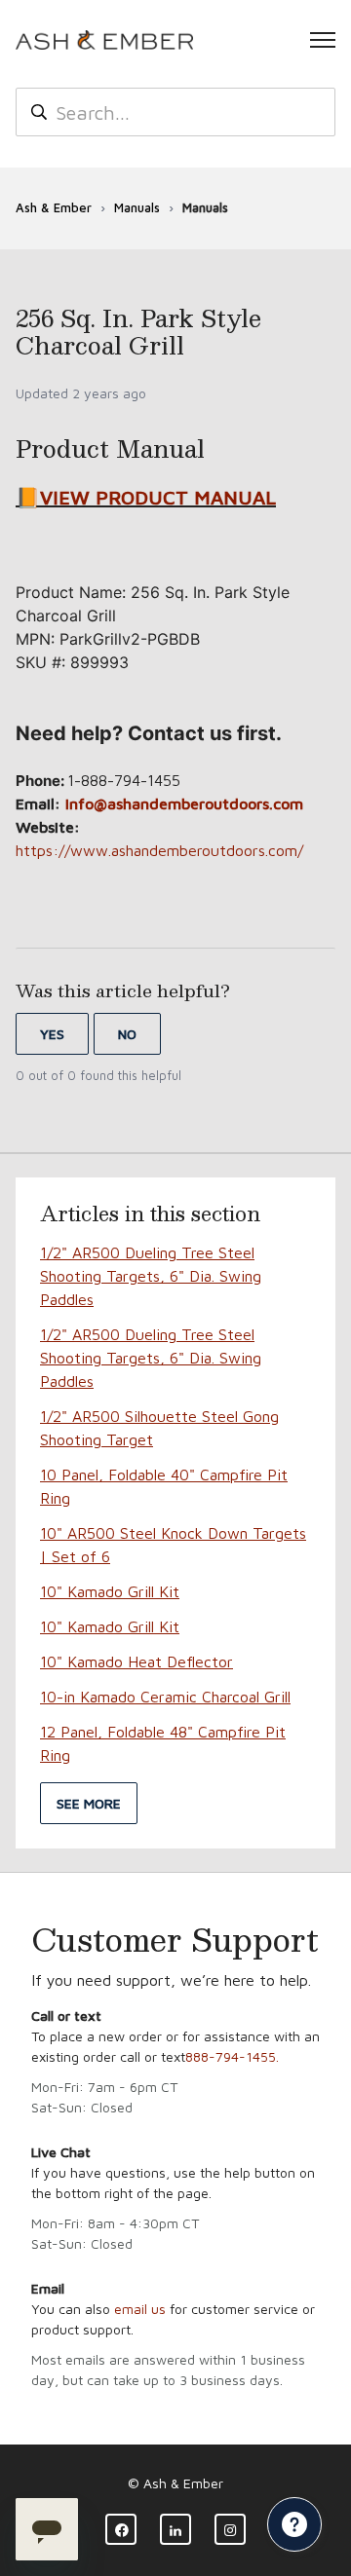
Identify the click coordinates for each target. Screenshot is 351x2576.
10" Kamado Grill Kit (110, 1591)
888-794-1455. (232, 2056)
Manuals (137, 207)
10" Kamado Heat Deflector (136, 1661)
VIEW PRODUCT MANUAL (158, 497)
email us (140, 2309)
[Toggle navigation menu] (323, 40)
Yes (52, 1034)
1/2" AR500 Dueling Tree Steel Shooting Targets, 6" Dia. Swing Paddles (151, 1276)
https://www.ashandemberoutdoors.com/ (159, 850)
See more (89, 1803)
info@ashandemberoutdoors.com (184, 803)
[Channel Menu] (294, 2524)
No (127, 1034)
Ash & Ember (54, 207)
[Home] (104, 40)
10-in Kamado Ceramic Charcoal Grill (165, 1697)
